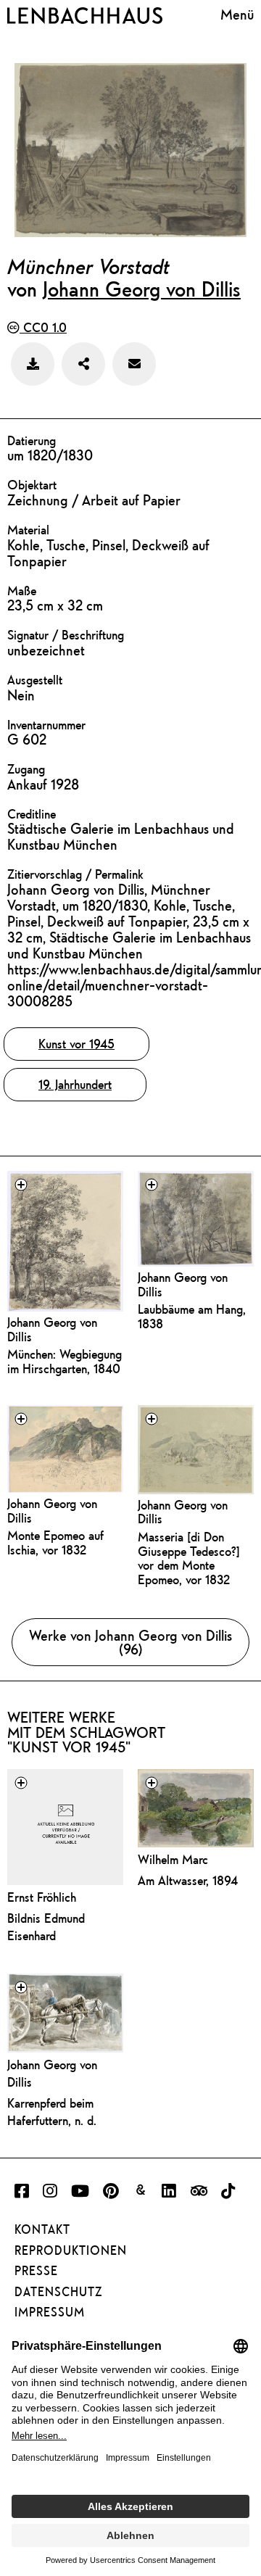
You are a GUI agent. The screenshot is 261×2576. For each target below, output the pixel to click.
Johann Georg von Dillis (142, 289)
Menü (237, 14)
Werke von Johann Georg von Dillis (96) (130, 1642)
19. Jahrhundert (75, 1084)
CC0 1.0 (43, 327)
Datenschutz (58, 2292)
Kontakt (42, 2229)
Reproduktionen (71, 2250)
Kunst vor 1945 (76, 1044)
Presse (36, 2271)
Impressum (50, 2312)
